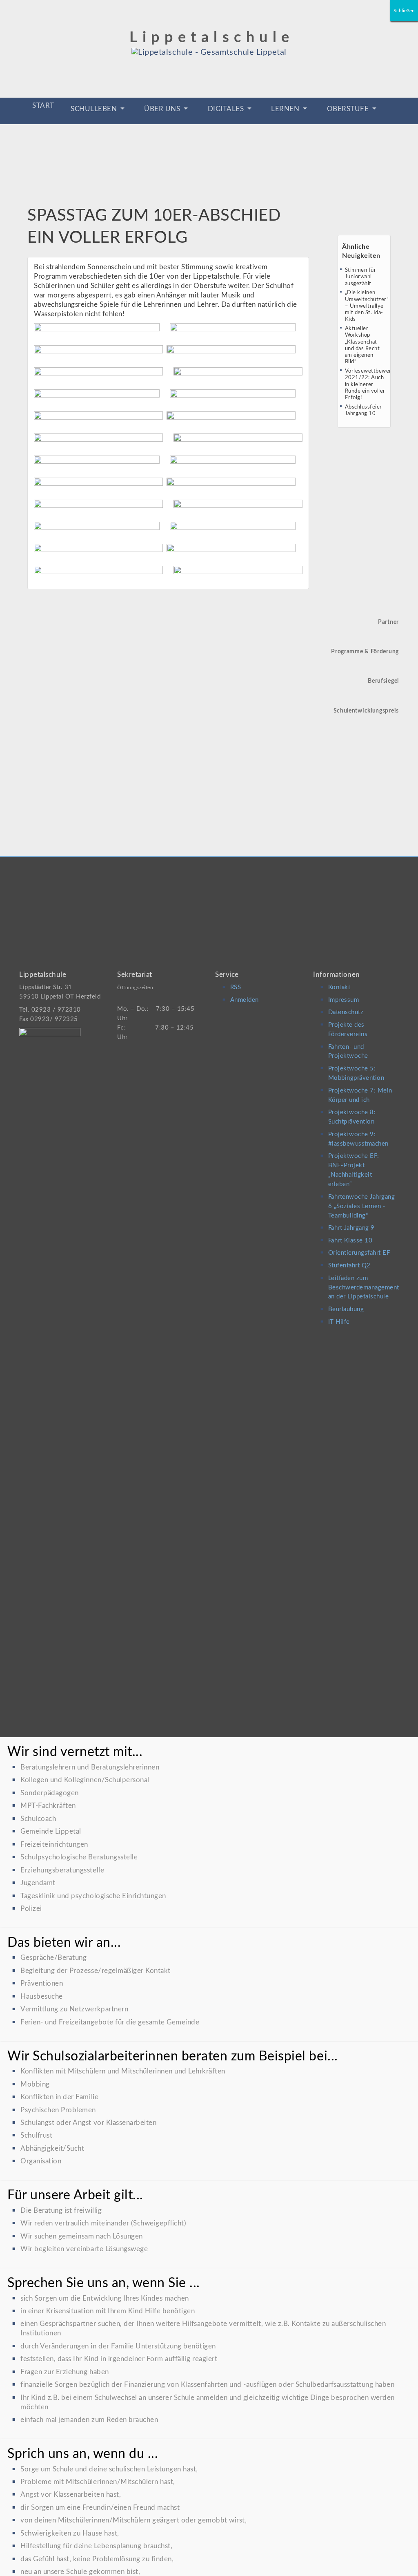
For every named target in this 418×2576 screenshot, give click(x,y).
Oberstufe (349, 109)
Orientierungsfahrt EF (359, 1253)
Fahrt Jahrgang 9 (351, 1228)
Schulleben (95, 109)
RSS (236, 987)
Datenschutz (346, 1012)
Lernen (286, 109)
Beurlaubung (346, 1309)
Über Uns (163, 109)
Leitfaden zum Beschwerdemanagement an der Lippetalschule (364, 1288)
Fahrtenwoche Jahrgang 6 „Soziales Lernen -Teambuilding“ (362, 1206)
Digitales (227, 109)
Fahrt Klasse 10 (350, 1241)
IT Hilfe (339, 1322)
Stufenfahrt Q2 (349, 1266)
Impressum (344, 1000)
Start (43, 106)
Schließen (404, 11)
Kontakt (339, 987)
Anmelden (245, 1000)
